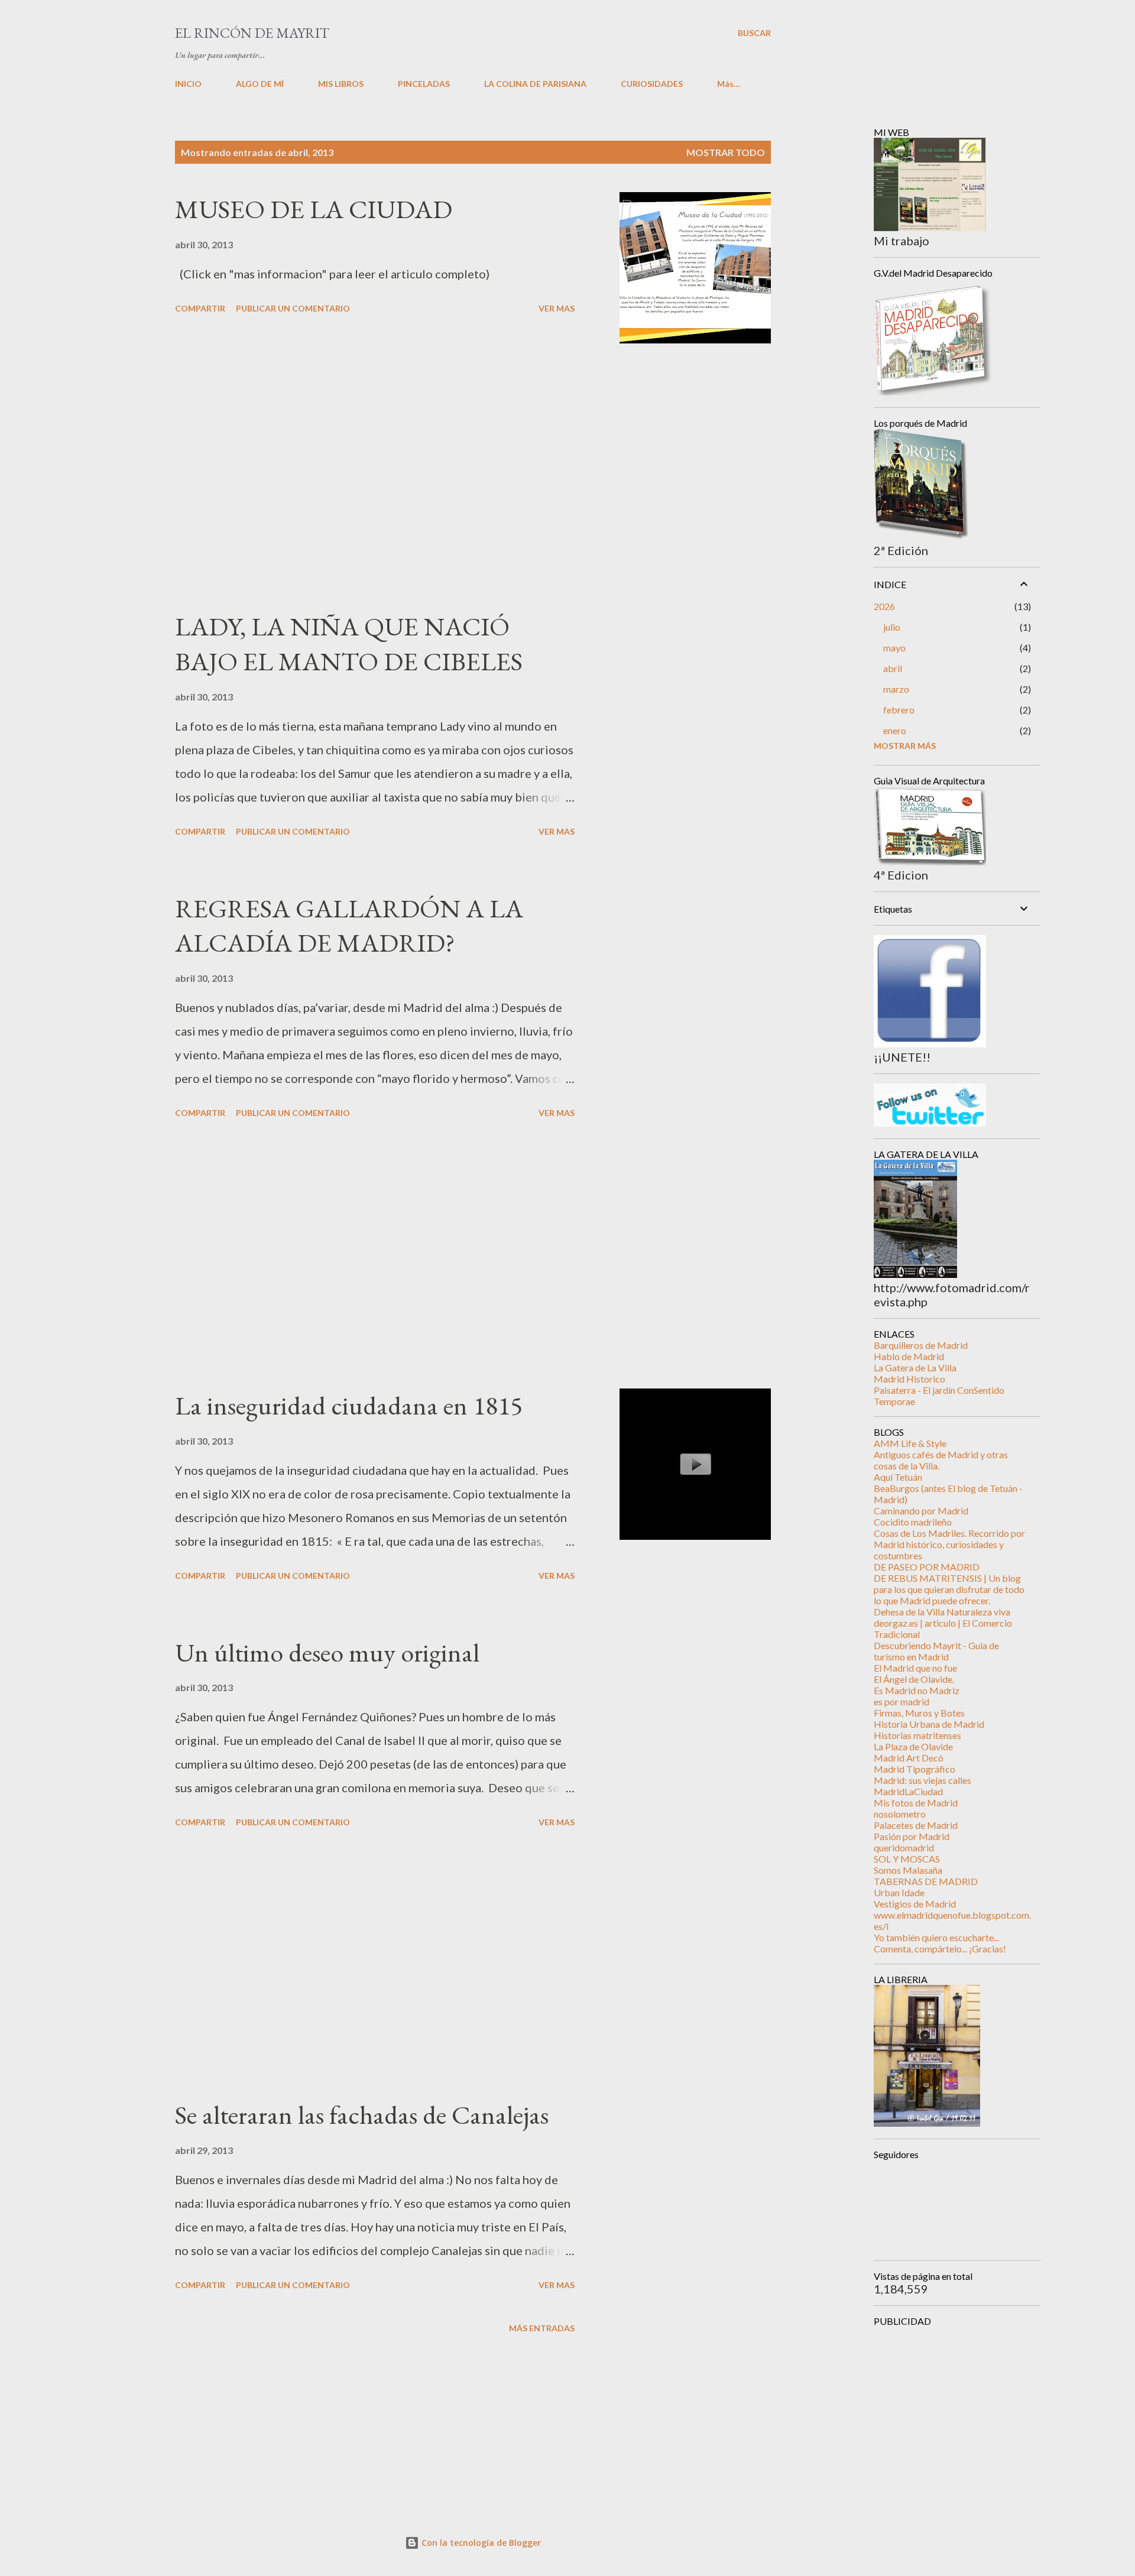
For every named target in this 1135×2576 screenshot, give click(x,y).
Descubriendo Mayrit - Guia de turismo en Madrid (936, 1651)
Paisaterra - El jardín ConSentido (939, 1390)
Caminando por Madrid (921, 1511)
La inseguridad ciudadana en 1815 (349, 1405)
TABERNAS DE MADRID (926, 1881)
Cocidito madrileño (913, 1522)
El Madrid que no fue (915, 1668)
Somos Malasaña (908, 1870)
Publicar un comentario (293, 308)
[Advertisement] (375, 476)
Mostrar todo (726, 152)
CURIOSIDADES (652, 84)
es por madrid (901, 1701)
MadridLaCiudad (908, 1791)
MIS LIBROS (341, 84)
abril (893, 668)
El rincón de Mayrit (252, 33)
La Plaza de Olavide (913, 1746)
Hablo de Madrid (909, 1356)
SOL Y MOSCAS (907, 1859)
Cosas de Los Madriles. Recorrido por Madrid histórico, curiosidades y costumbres (949, 1544)
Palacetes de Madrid (916, 1825)
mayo (894, 648)
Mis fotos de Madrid (916, 1803)
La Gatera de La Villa (915, 1368)
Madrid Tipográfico (915, 1769)
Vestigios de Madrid (915, 1904)
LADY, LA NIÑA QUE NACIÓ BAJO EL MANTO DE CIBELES (349, 644)
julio (892, 627)
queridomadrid (904, 1847)
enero (895, 730)
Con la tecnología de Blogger (480, 2543)
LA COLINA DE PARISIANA (535, 84)
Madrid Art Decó (909, 1758)
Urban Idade (899, 1892)
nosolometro (900, 1814)
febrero (899, 710)
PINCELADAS (424, 84)
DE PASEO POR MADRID (927, 1567)
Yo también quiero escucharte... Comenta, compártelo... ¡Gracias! (940, 1943)
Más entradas (542, 2328)
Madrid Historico (909, 1379)
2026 (884, 606)
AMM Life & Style (910, 1443)
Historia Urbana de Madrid (929, 1724)
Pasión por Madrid (912, 1836)
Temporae (894, 1401)
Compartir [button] (200, 308)
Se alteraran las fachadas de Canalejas (362, 2115)
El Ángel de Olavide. (914, 1679)
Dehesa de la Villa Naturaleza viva (942, 1612)
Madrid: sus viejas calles (922, 1780)
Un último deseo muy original (327, 1652)
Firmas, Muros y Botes (919, 1713)
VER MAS (557, 308)
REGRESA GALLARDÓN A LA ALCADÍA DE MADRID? (349, 926)
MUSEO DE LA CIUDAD (314, 209)
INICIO (188, 84)
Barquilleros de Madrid (921, 1345)
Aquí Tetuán (898, 1477)
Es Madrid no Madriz (917, 1690)
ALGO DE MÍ (260, 84)
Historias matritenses (917, 1735)
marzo (896, 689)
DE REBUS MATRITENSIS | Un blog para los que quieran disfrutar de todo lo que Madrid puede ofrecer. (949, 1589)
